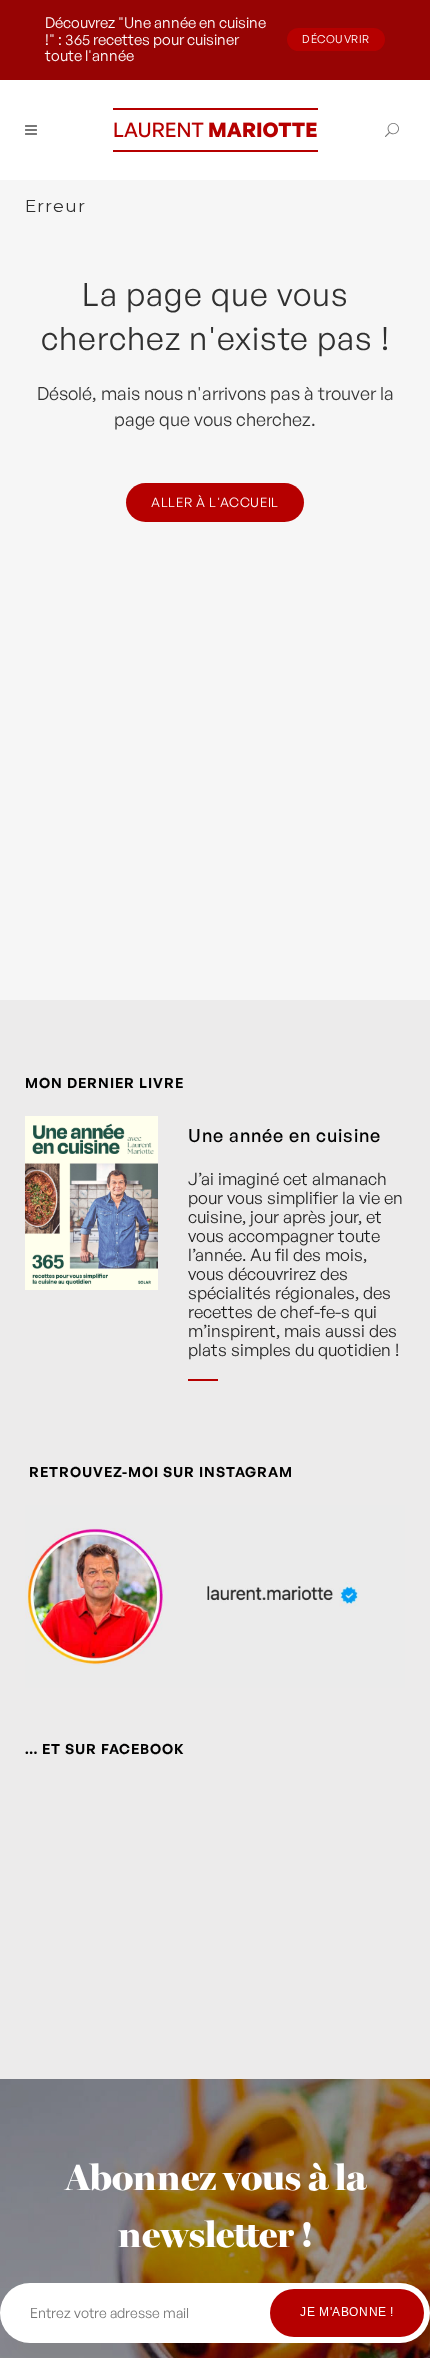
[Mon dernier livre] (91, 1263)
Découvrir (336, 39)
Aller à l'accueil (215, 502)
